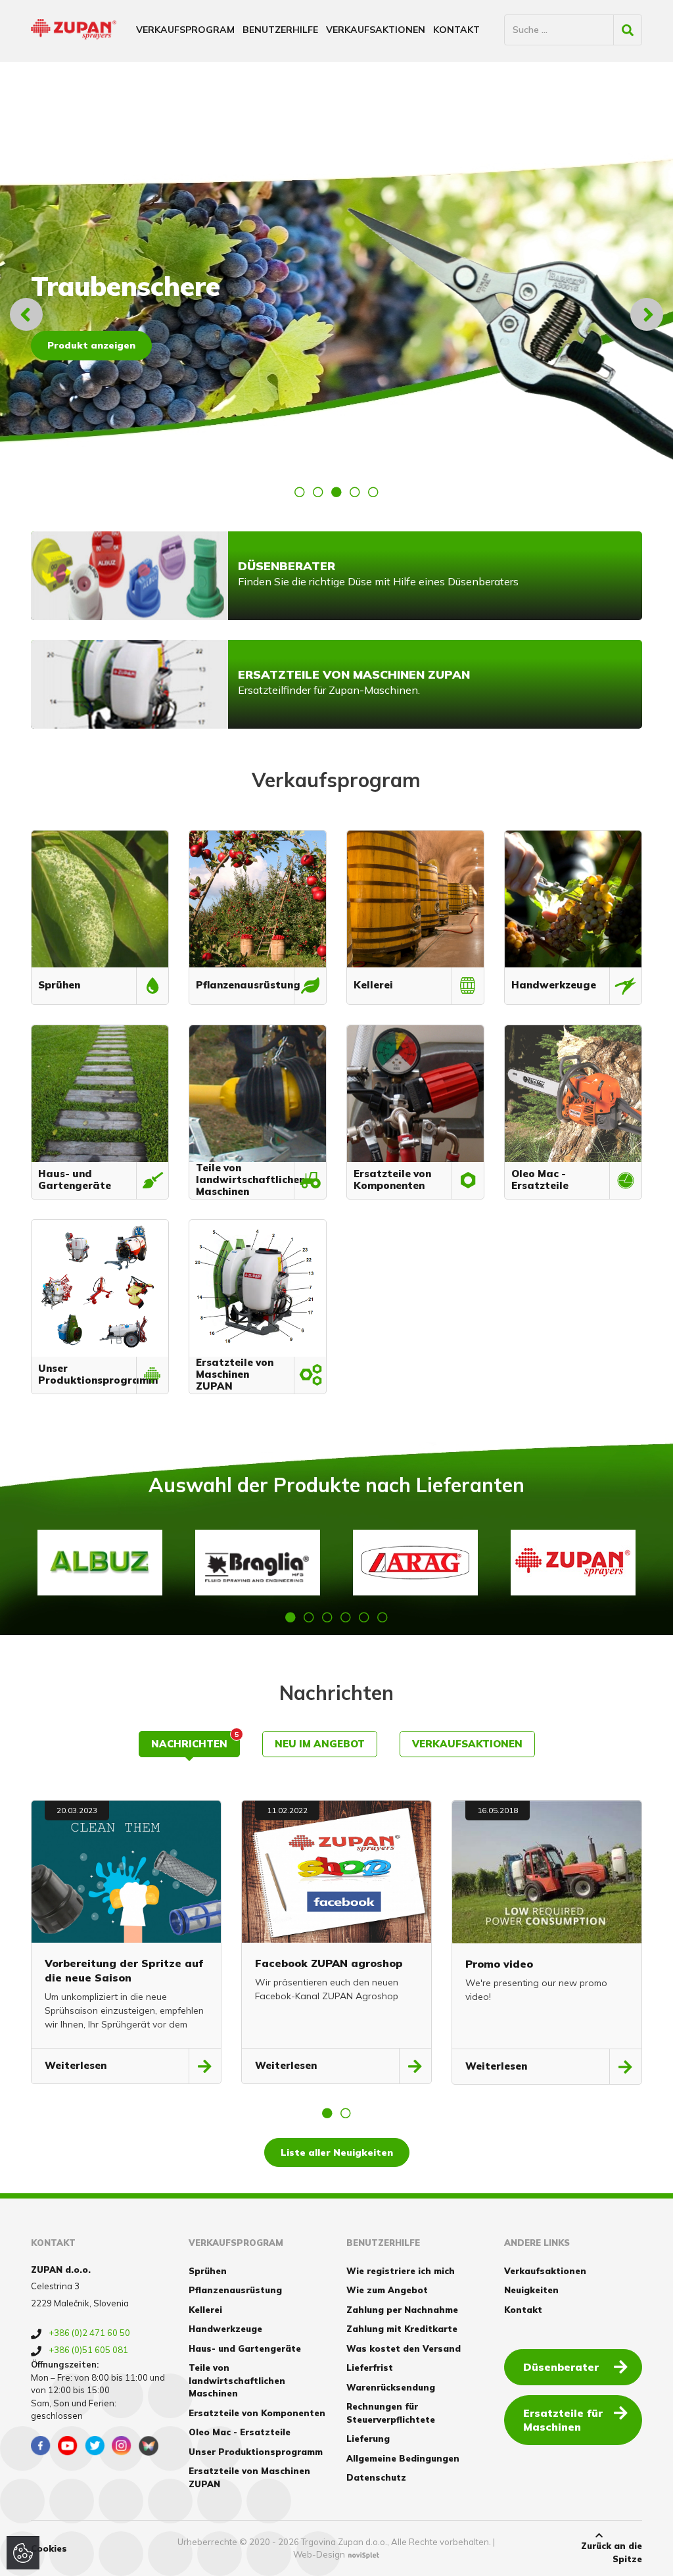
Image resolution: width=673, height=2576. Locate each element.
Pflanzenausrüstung (235, 2290)
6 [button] (383, 1617)
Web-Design (319, 2554)
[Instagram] (122, 2446)
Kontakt (456, 30)
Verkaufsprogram (185, 30)
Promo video (499, 1964)
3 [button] (336, 492)
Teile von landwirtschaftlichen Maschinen (237, 2380)
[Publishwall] (149, 2446)
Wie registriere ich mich (401, 2271)
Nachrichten (195, 1740)
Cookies (49, 2548)
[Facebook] (41, 2446)
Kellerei (205, 2310)
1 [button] (300, 492)
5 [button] (373, 492)
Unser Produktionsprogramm (256, 2452)
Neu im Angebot (320, 1744)
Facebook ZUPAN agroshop (329, 1963)
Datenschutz (376, 2477)
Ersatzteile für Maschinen (563, 2420)
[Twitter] (95, 2446)
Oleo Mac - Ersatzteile (240, 2432)
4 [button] (355, 492)
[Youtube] (68, 2446)
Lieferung (368, 2439)
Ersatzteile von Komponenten (257, 2413)
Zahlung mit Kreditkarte (402, 2329)
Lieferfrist (370, 2368)
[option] (336, 314)
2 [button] (318, 492)
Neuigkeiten (531, 2290)
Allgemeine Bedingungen (403, 2458)
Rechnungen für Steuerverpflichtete (391, 2413)
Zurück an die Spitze (612, 2552)
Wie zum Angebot (387, 2290)
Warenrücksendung (391, 2387)
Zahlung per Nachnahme (402, 2310)
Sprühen (208, 2271)
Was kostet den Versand (404, 2348)
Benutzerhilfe (280, 30)
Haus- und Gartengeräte (245, 2348)
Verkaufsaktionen (376, 30)
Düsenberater (561, 2367)
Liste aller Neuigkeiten (337, 2152)
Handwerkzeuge (225, 2329)
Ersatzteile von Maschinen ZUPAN (249, 2477)
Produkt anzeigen (91, 345)
